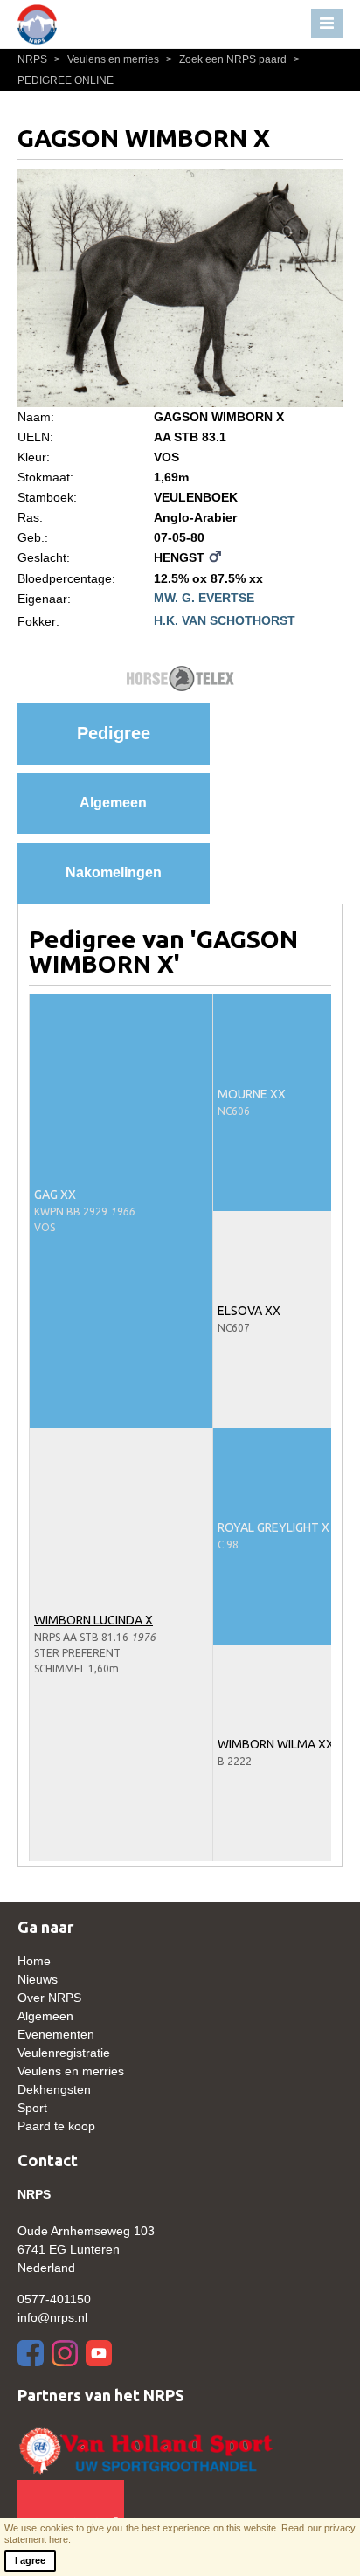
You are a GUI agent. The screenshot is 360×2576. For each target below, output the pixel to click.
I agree (30, 2560)
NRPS (34, 59)
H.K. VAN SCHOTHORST (225, 620)
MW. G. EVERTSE (204, 598)
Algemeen (113, 803)
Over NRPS (49, 1998)
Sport (32, 2108)
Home (34, 1961)
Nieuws (38, 1979)
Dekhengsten (54, 2089)
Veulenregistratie (64, 2053)
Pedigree (114, 733)
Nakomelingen (114, 873)
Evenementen (56, 2034)
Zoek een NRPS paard (228, 59)
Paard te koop (56, 2126)
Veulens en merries (108, 59)
